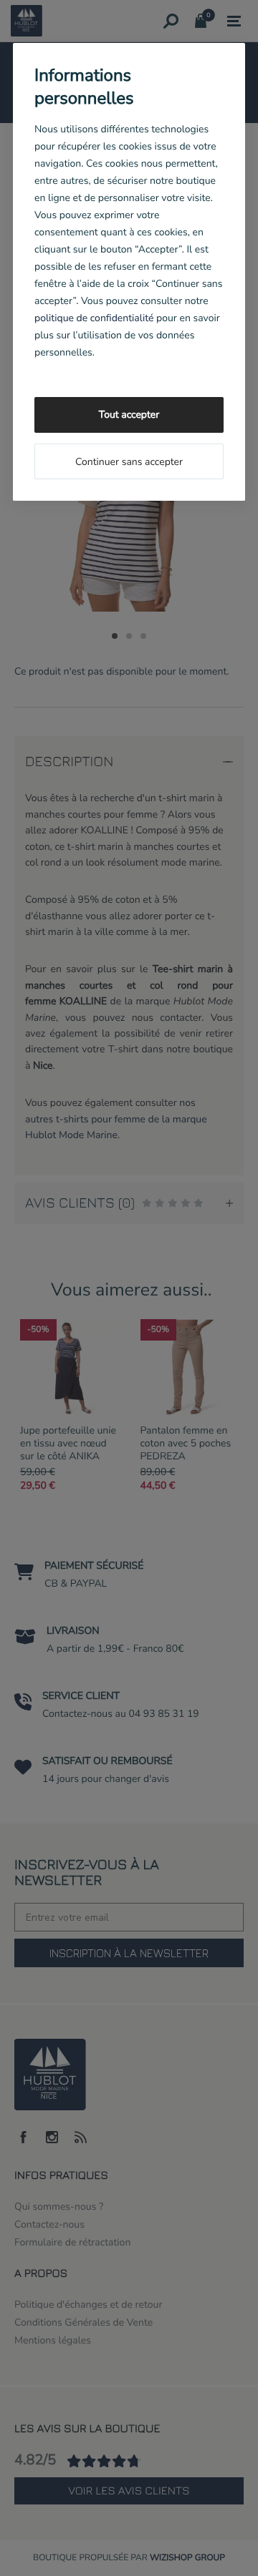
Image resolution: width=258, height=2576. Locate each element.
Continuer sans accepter (129, 462)
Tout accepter (129, 415)
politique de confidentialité (94, 318)
